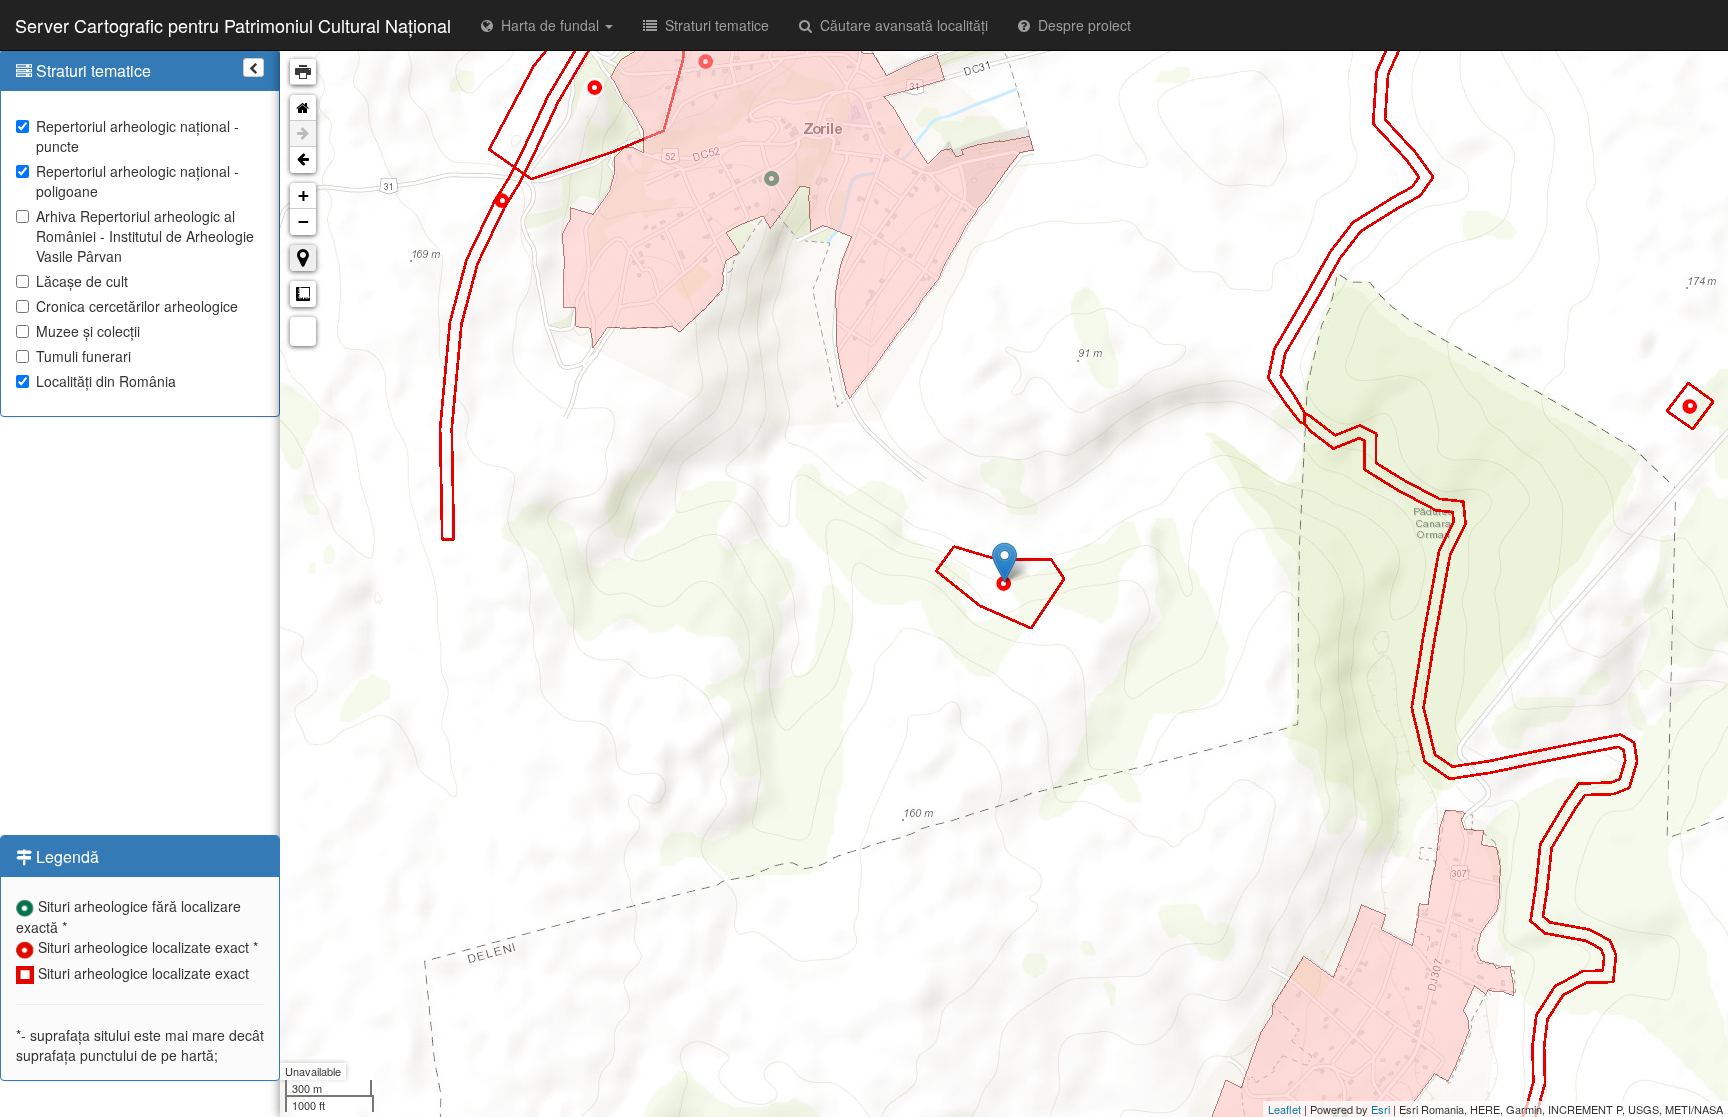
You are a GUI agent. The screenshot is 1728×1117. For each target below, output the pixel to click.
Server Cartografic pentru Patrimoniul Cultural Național (233, 25)
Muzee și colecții (88, 331)
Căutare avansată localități (900, 25)
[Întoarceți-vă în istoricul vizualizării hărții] (303, 160)
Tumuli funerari (83, 356)
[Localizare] (303, 258)
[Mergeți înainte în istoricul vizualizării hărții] (303, 134)
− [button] (303, 221)
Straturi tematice (713, 25)
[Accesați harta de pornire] (303, 108)
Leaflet (1284, 1109)
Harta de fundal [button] (548, 25)
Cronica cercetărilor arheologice (137, 306)
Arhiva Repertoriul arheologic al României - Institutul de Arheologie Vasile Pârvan (145, 236)
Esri (1380, 1109)
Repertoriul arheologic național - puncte (137, 136)
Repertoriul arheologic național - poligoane (137, 181)
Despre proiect (1080, 25)
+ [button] (303, 195)
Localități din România (106, 381)
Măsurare (303, 294)
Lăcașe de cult (82, 281)
